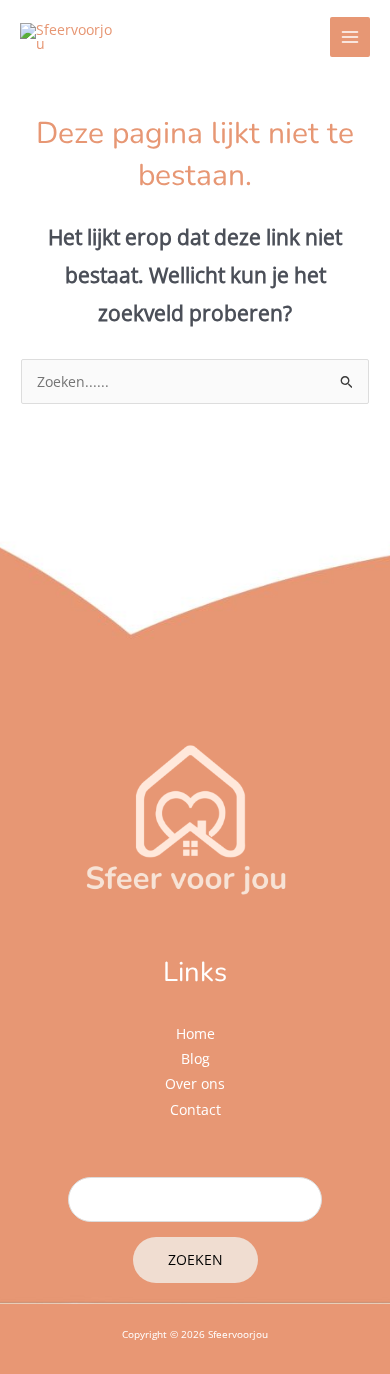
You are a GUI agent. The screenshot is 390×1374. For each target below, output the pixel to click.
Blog (195, 1058)
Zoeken (195, 1259)
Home (195, 1033)
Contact (195, 1109)
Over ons (195, 1083)
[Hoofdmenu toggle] (350, 37)
